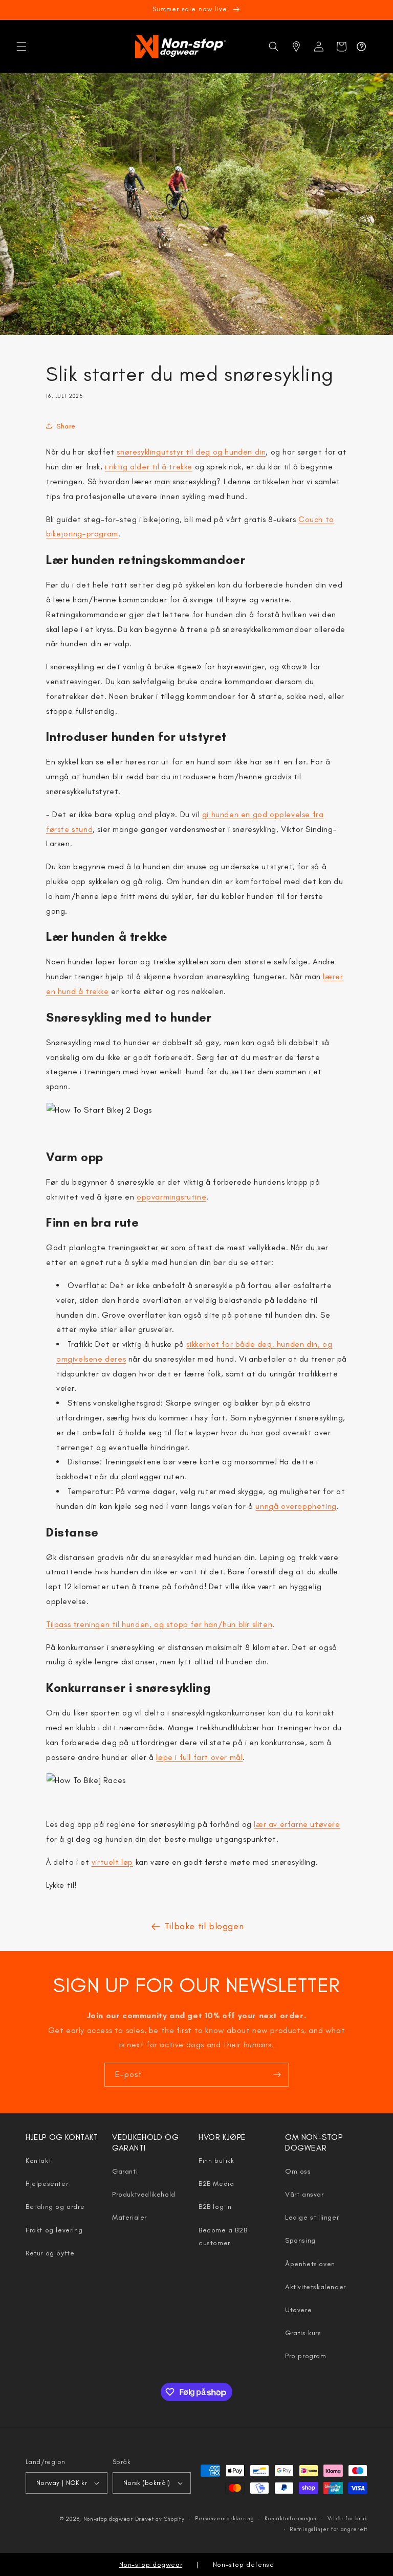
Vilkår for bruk (348, 2518)
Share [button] (66, 426)
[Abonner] (277, 2075)
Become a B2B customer (223, 2236)
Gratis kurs (303, 2333)
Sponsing (300, 2240)
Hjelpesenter (47, 2184)
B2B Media (216, 2184)
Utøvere (298, 2310)
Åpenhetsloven (310, 2264)
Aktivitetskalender (315, 2287)
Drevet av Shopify (160, 2519)
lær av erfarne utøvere (297, 1824)
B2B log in (215, 2207)
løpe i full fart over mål (199, 1757)
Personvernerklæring (224, 2518)
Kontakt (38, 2161)
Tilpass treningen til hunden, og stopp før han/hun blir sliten (159, 1624)
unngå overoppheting (296, 1506)
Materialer (129, 2217)
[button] (21, 47)
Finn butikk (216, 2161)
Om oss (298, 2171)
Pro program (306, 2356)
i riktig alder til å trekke (149, 467)
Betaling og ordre (55, 2207)
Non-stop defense (244, 2564)
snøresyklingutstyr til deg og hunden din (191, 452)
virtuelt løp (112, 1862)
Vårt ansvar (304, 2194)
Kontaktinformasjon (291, 2518)
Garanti (125, 2171)
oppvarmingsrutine (171, 1197)
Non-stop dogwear (108, 2519)
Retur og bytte (50, 2253)
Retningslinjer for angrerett (329, 2529)
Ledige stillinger (312, 2217)
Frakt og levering (54, 2230)
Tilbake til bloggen (204, 1926)
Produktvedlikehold (144, 2194)
